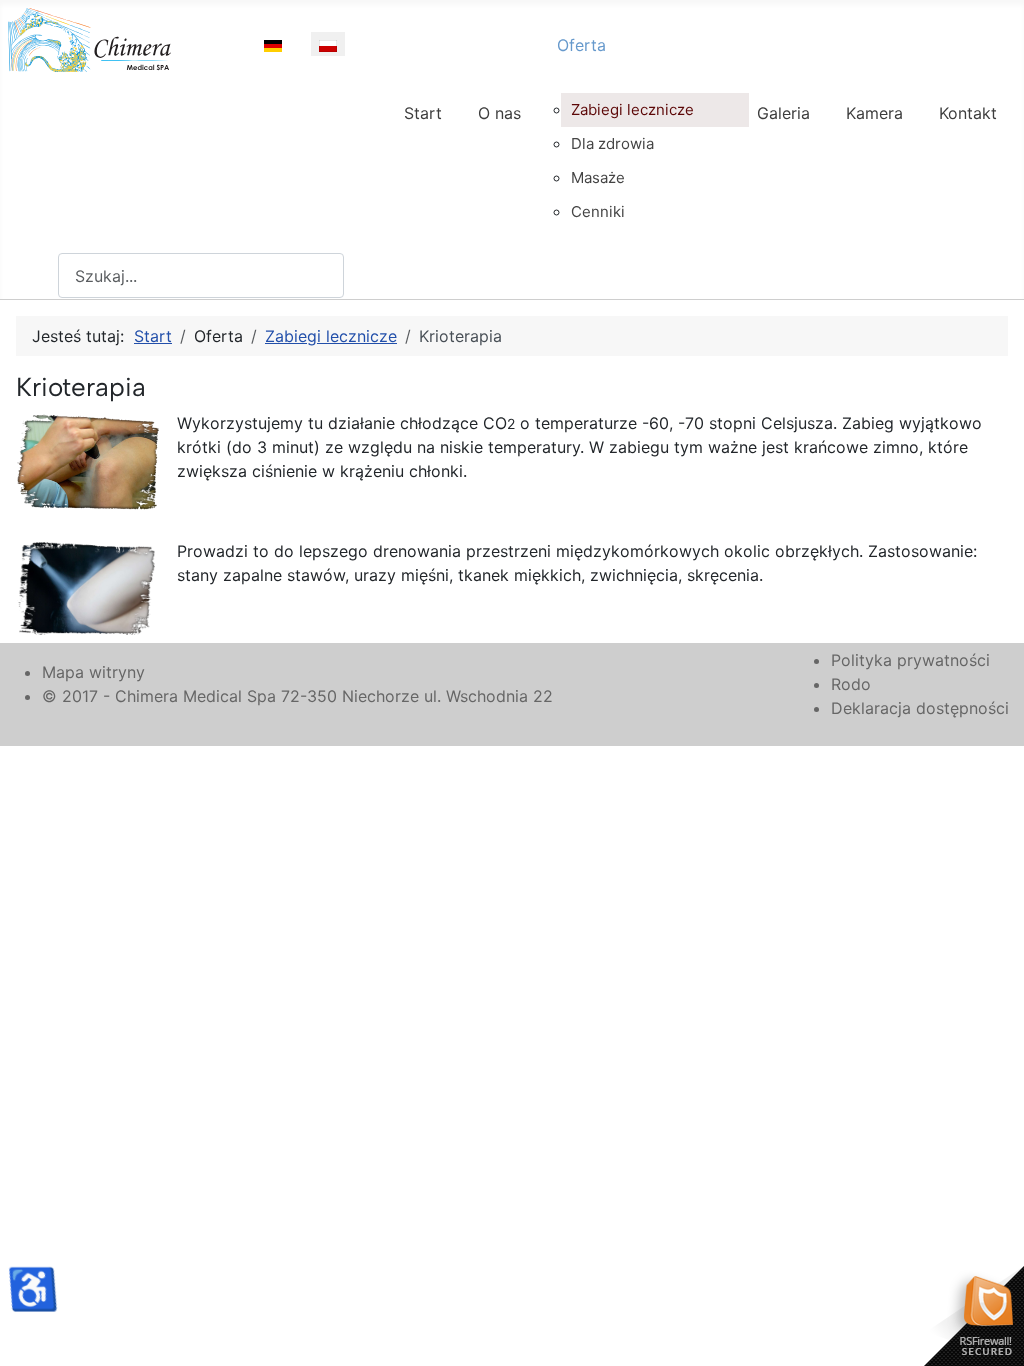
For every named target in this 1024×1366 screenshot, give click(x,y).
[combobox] (201, 275)
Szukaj (33, 276)
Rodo (851, 684)
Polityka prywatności (910, 660)
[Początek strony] (989, 1329)
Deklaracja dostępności (920, 708)
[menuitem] (423, 131)
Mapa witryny (93, 672)
